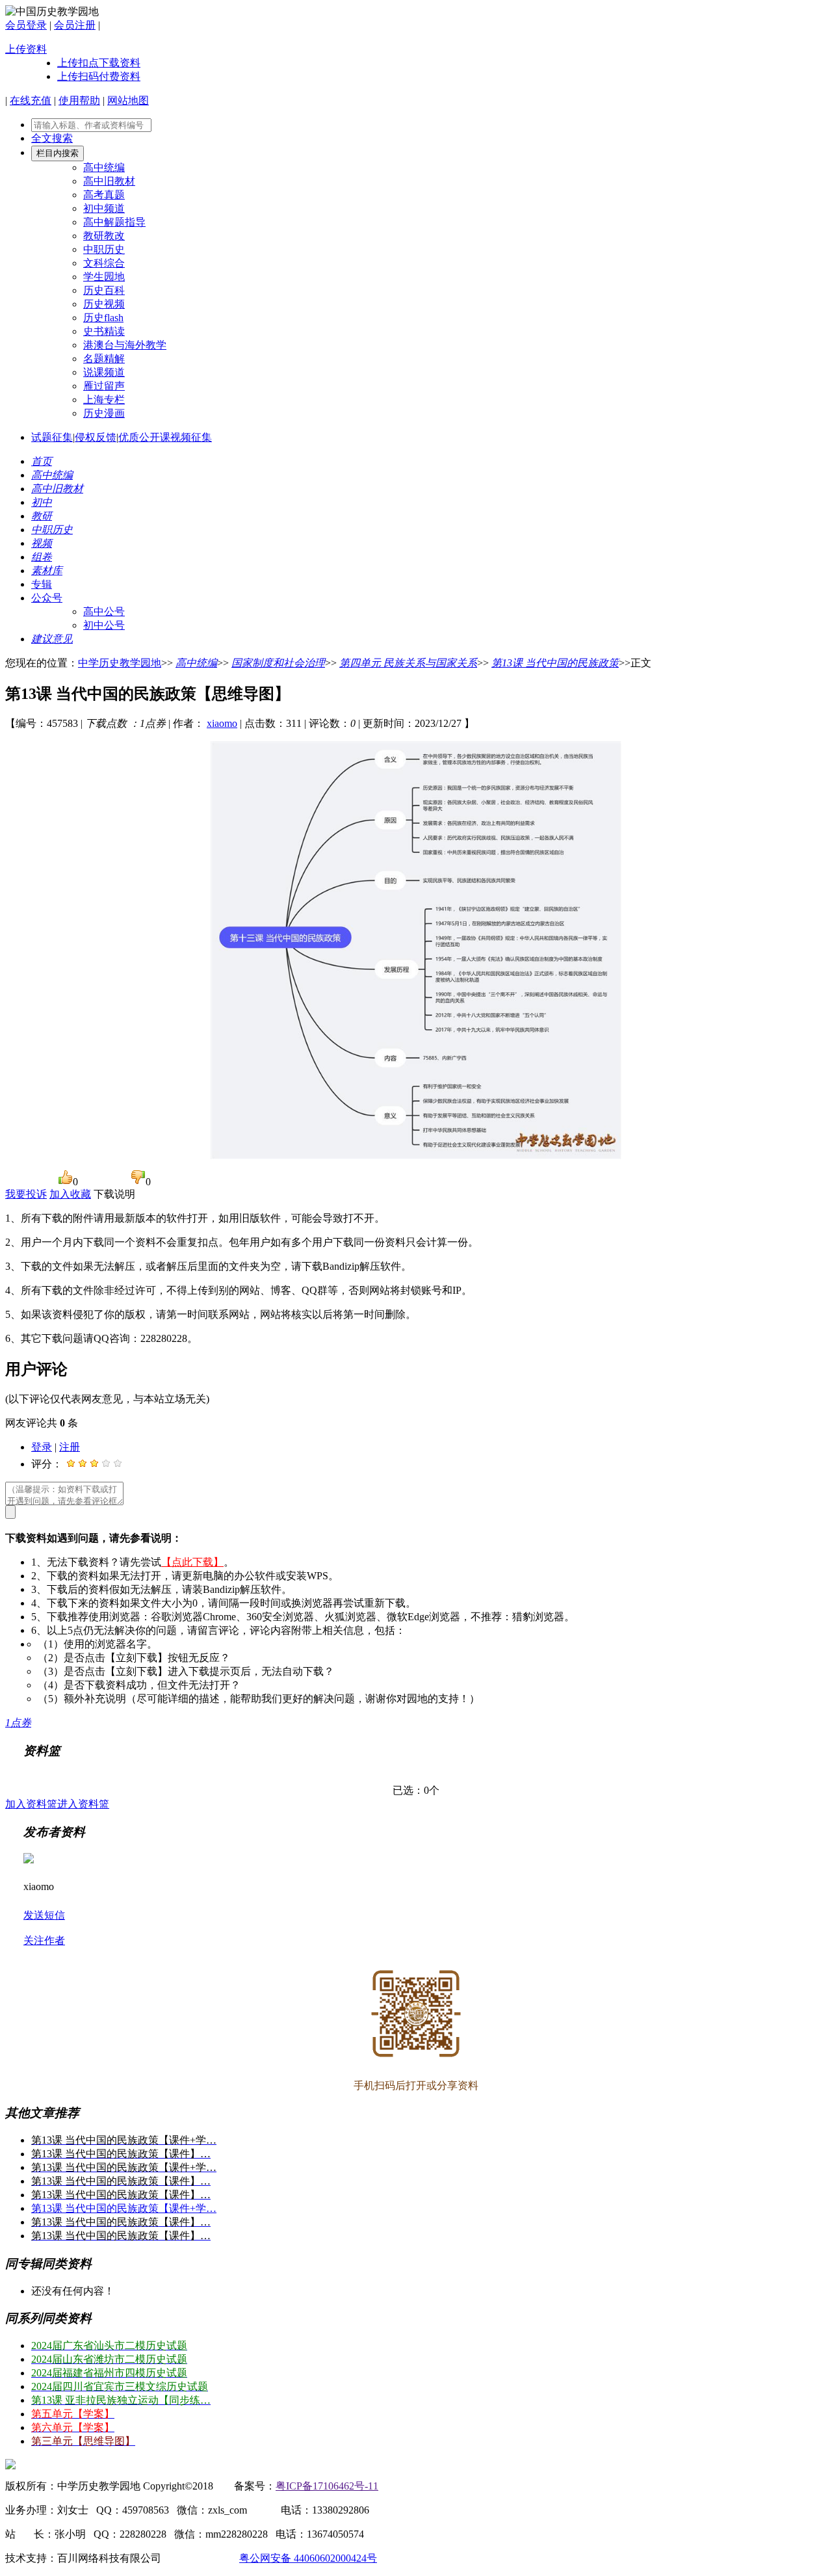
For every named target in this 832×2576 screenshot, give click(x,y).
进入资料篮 (83, 1804)
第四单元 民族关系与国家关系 (408, 663)
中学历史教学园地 (120, 663)
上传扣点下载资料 (99, 63)
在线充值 (31, 100)
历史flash (103, 318)
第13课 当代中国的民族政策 (555, 663)
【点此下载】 (192, 1562)
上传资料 (26, 49)
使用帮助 (79, 100)
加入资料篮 (31, 1804)
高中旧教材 (109, 181)
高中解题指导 (114, 222)
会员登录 (26, 25)
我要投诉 (26, 1194)
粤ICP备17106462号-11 (327, 2486)
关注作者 (44, 1940)
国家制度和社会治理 (278, 663)
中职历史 (104, 249)
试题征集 (52, 437)
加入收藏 (70, 1194)
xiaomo (222, 723)
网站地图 (128, 100)
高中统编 (104, 167)
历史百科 (104, 290)
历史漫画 (104, 413)
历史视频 (104, 304)
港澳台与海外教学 (125, 345)
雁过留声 (104, 386)
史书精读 (104, 331)
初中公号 (104, 625)
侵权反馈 (96, 437)
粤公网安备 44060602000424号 (308, 2558)
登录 (42, 1447)
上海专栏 (104, 400)
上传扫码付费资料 (99, 76)
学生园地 (104, 277)
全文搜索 (52, 138)
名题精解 (104, 359)
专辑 (42, 584)
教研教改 (104, 236)
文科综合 (104, 263)
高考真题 (104, 195)
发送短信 (44, 1915)
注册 (70, 1447)
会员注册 (75, 25)
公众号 (47, 598)
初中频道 (104, 208)
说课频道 (104, 372)
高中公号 (104, 611)
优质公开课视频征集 (165, 437)
